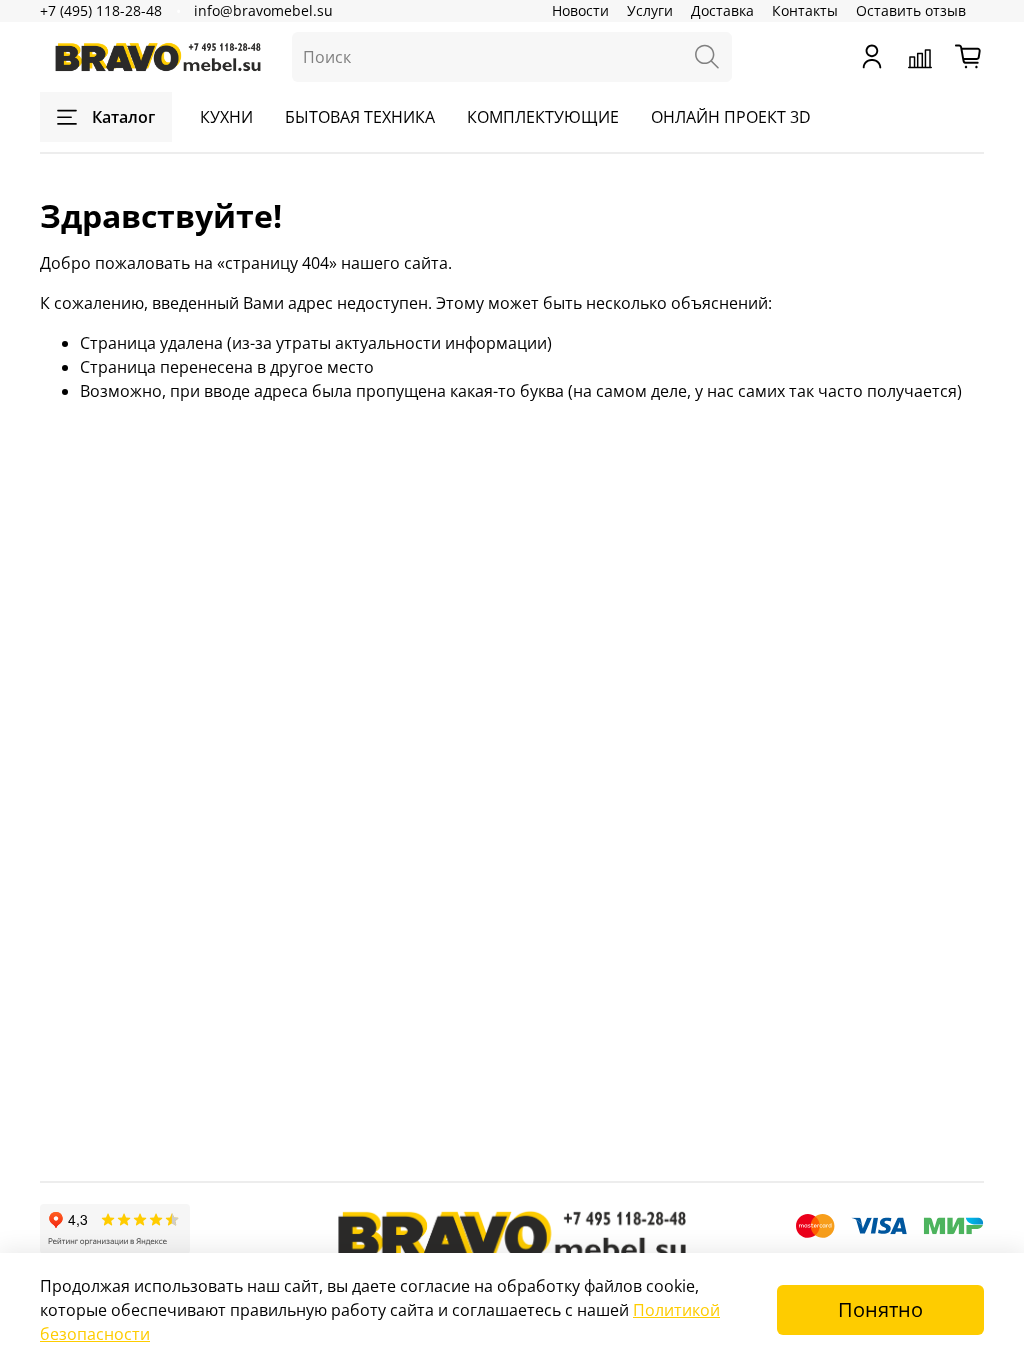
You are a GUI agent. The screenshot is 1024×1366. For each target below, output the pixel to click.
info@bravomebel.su (263, 10)
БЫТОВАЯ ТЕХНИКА (360, 117)
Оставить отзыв (911, 10)
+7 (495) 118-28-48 (101, 10)
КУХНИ (226, 117)
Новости (580, 10)
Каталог (123, 117)
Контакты (805, 10)
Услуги (650, 10)
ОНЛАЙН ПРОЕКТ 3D (731, 117)
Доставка (722, 10)
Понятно (880, 1309)
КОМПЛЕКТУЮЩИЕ (543, 117)
